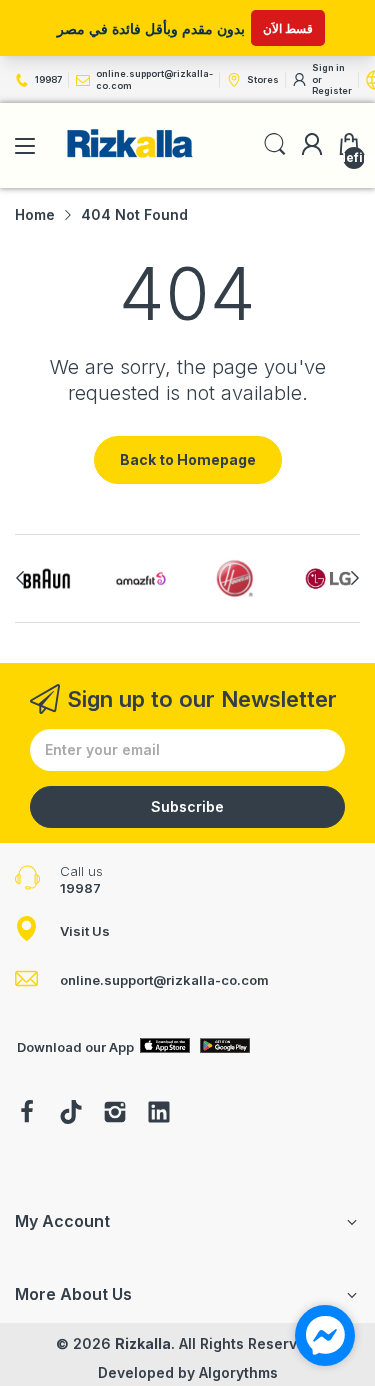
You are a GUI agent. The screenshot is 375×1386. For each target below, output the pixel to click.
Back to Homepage (188, 459)
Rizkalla (143, 1343)
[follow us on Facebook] (27, 1114)
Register (332, 90)
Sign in (328, 67)
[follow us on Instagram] (115, 1114)
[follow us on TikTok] (71, 1114)
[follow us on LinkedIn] (159, 1114)
